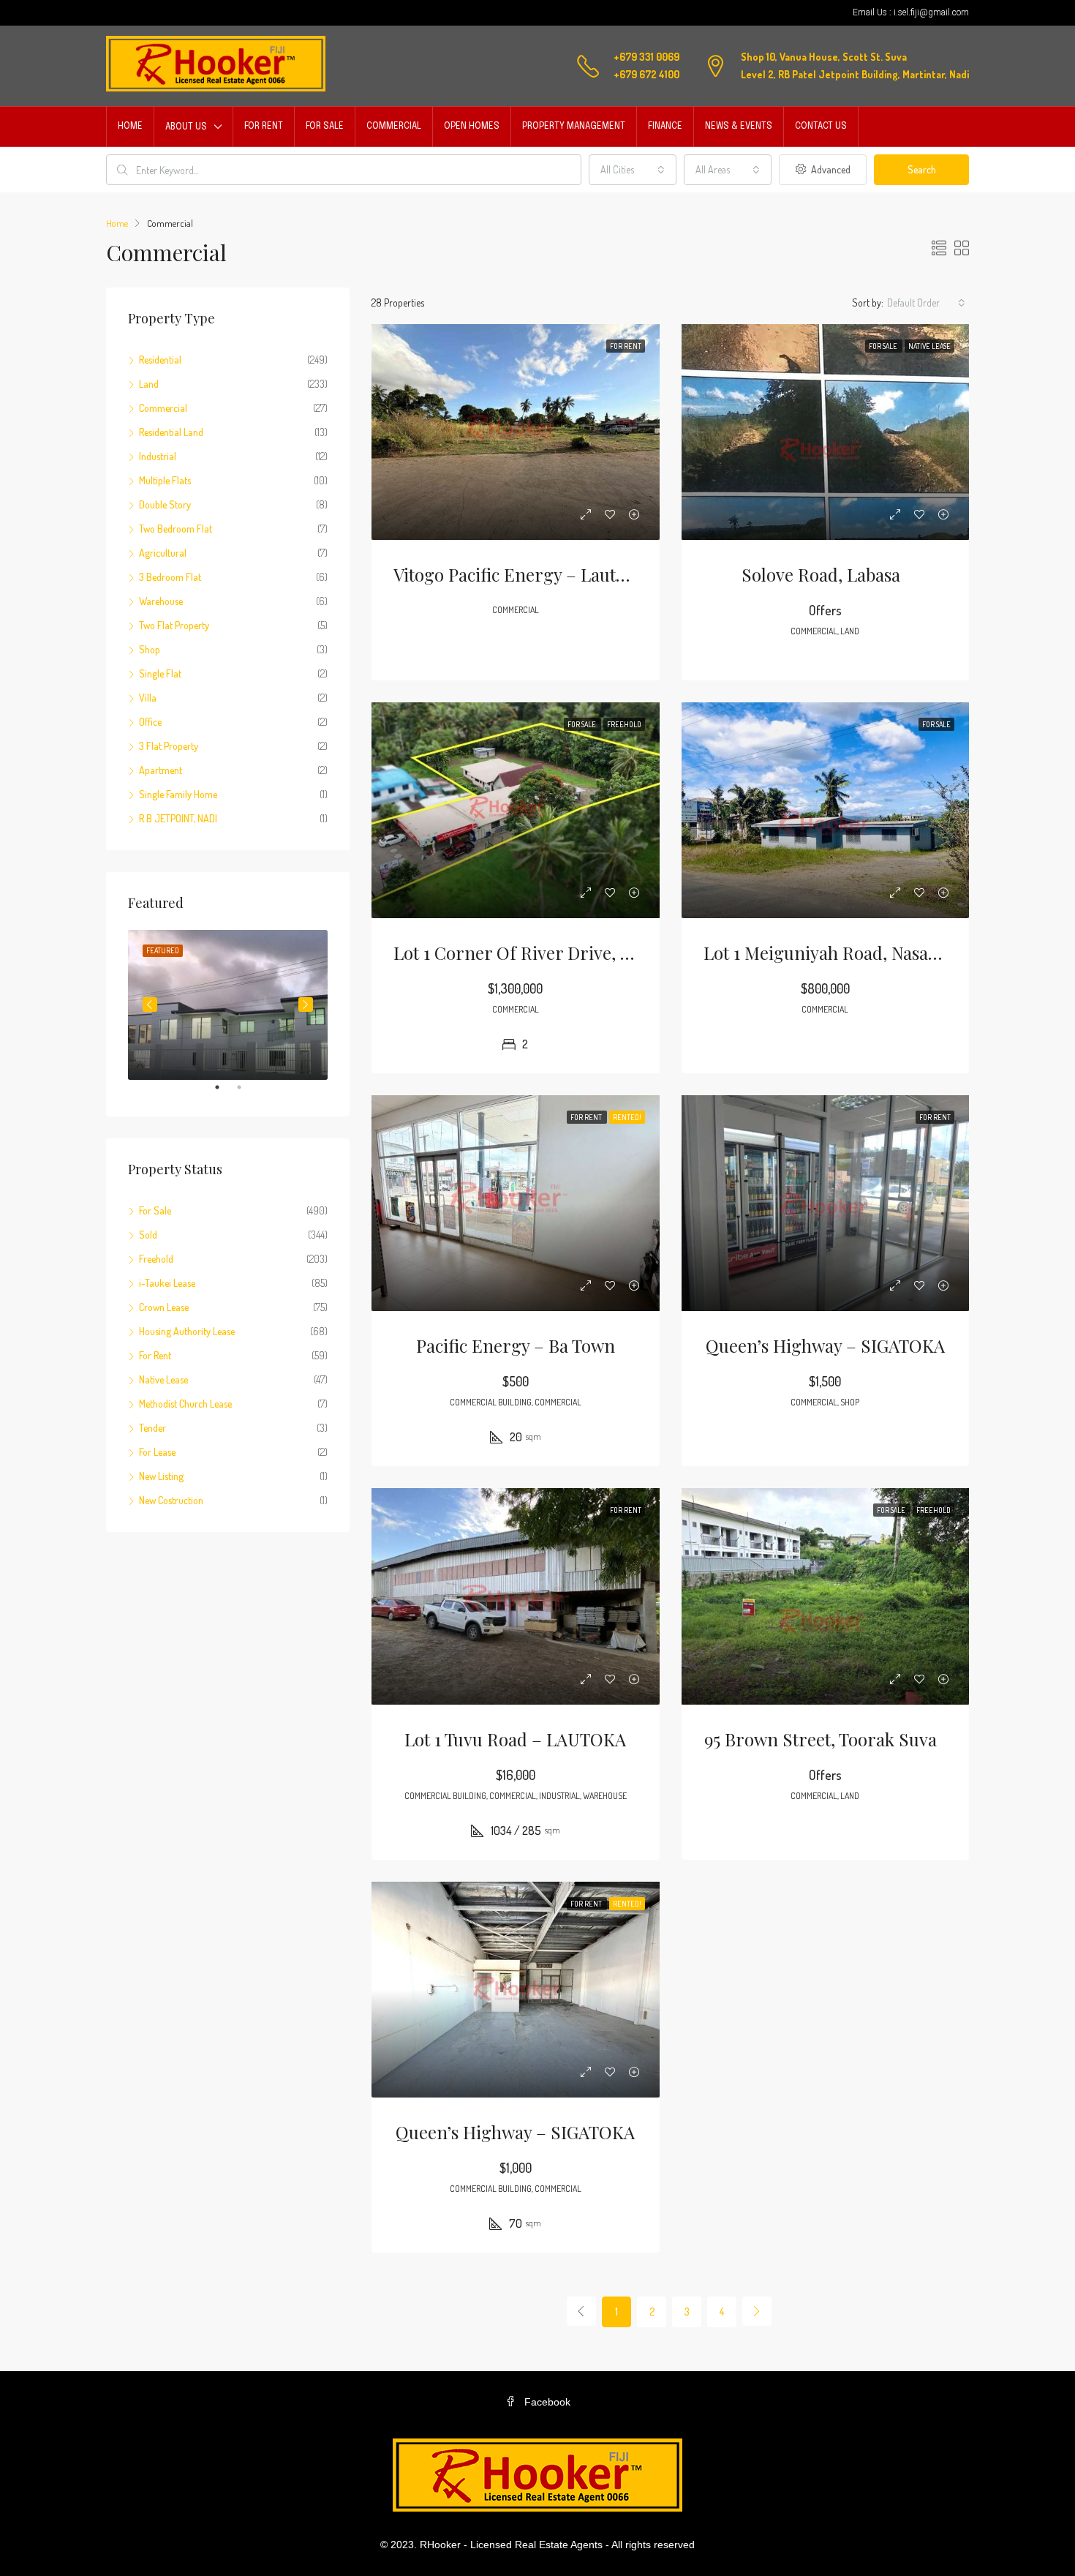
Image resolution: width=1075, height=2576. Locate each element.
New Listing (161, 1476)
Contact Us (821, 127)
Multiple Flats (165, 480)
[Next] (757, 2311)
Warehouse (161, 601)
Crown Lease (164, 1307)
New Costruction (171, 1500)
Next (306, 1005)
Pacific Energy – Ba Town (516, 1345)
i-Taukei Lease (167, 1283)
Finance (665, 127)
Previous (150, 1005)
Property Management (574, 127)
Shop (150, 649)
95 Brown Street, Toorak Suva (825, 1739)
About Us (186, 127)
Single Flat (160, 673)
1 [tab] (225, 1093)
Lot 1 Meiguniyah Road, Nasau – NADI (851, 953)
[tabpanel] (228, 1005)
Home (130, 127)
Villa (148, 698)
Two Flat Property (174, 625)
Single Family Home (178, 794)
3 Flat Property (169, 746)
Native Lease (163, 1379)
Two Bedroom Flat (176, 529)
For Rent (264, 127)
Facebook (546, 2402)
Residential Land (171, 432)
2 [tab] (246, 1093)
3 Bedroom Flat (170, 577)
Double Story (165, 504)
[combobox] (633, 170)
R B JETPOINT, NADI (178, 818)
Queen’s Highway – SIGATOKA (825, 1345)
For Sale (325, 127)
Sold (148, 1235)
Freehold (156, 1259)
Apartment (161, 770)
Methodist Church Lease (185, 1404)
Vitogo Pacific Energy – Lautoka (518, 574)
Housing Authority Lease (187, 1331)
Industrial (158, 456)
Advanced (830, 169)
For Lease (157, 1452)
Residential (160, 360)
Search (922, 169)
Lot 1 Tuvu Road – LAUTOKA (515, 1739)
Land (149, 384)
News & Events (739, 127)
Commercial (394, 127)
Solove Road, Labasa (825, 574)
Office (150, 722)
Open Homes (472, 127)
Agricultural (163, 553)
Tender (152, 1428)
